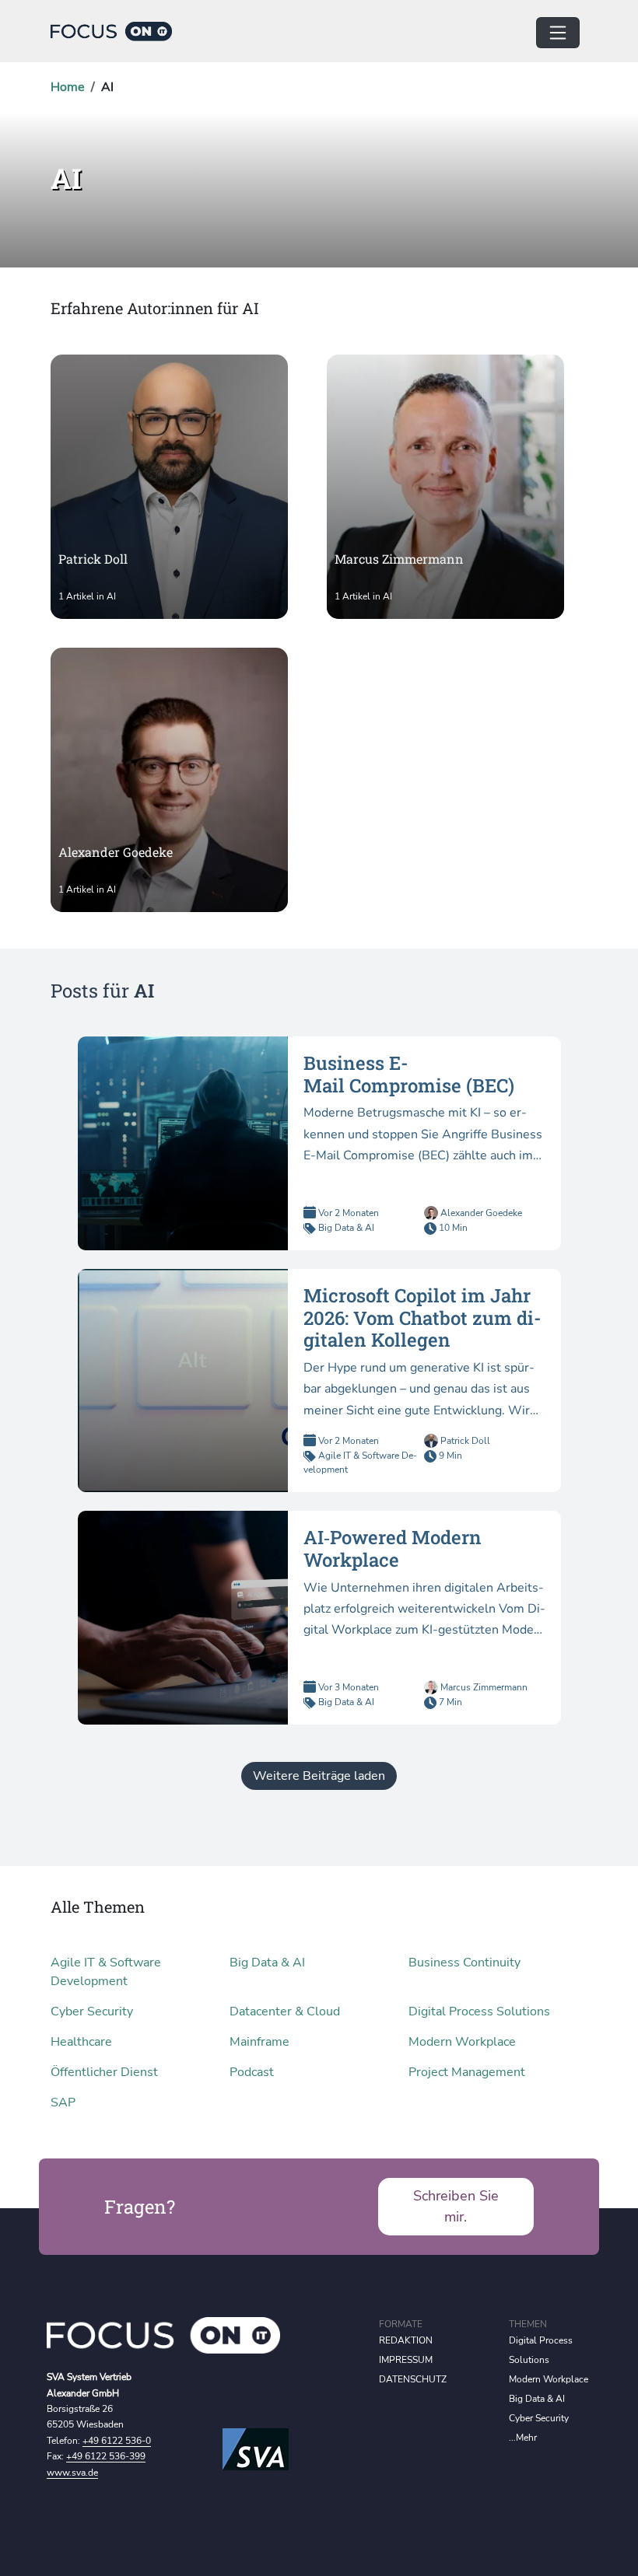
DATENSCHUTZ (413, 2379)
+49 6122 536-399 (106, 2456)
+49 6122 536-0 (117, 2441)
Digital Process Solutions (479, 2012)
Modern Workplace (462, 2042)
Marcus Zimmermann (483, 1687)
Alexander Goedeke (480, 1213)
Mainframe (259, 2042)
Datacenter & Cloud (285, 2012)
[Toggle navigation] (558, 33)
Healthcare (81, 2042)
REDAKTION (406, 2340)
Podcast (252, 2072)
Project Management (467, 2072)
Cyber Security (92, 2012)
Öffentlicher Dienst (104, 2072)
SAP (63, 2102)
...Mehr (523, 2438)
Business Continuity (464, 1963)
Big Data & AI (346, 1228)
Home (68, 87)
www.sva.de (72, 2473)
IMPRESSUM (406, 2360)
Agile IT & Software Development (106, 1972)
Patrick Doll (464, 1441)
